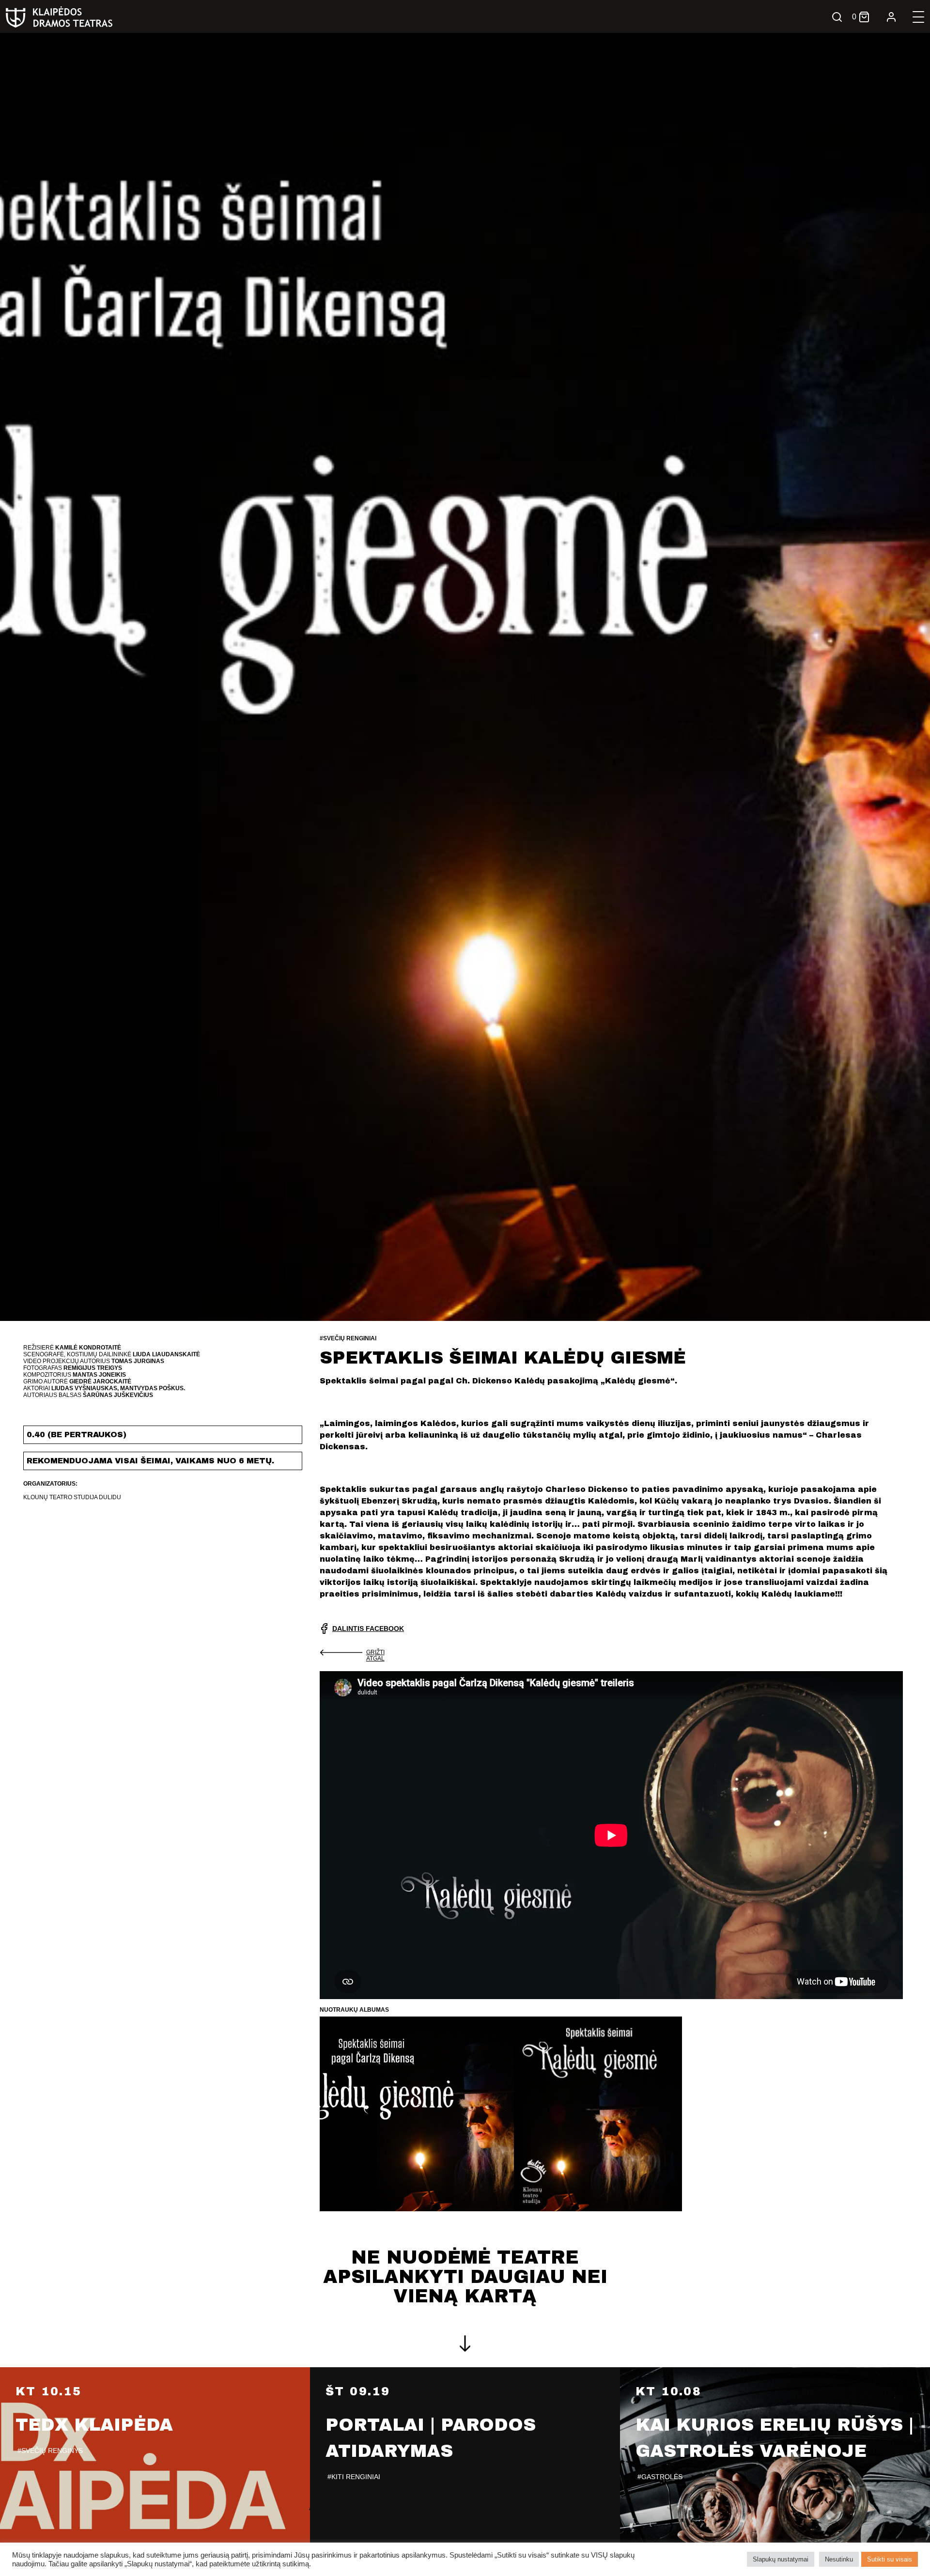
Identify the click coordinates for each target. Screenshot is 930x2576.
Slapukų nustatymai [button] (781, 2559)
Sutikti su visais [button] (890, 2559)
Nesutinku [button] (839, 2559)
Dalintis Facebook (368, 1629)
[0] (864, 17)
